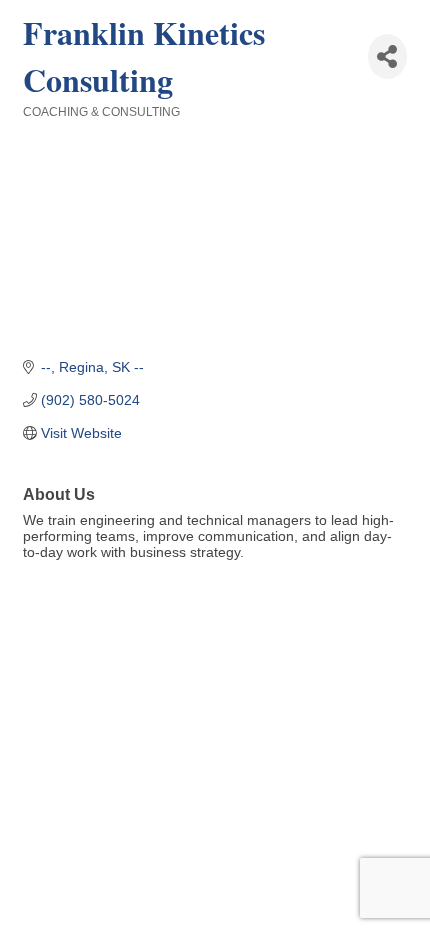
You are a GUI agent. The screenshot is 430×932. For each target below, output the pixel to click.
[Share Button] (387, 56)
